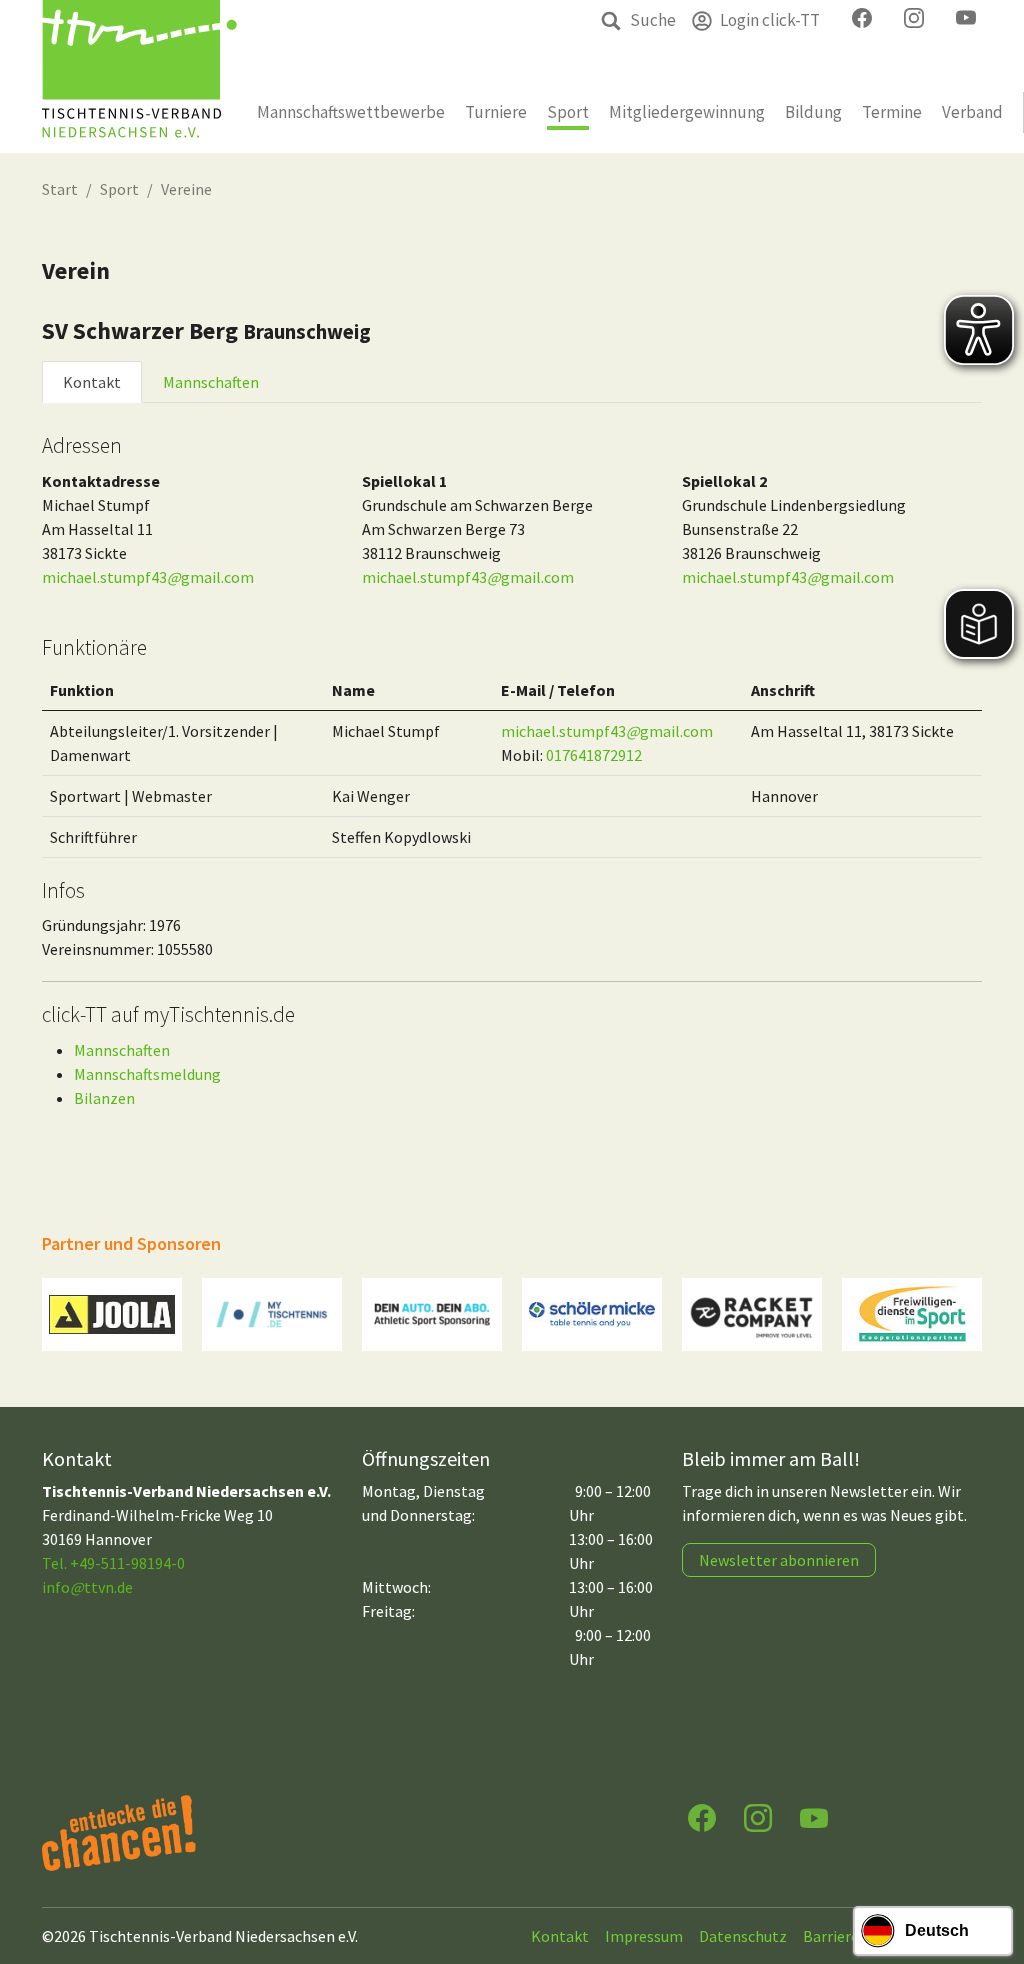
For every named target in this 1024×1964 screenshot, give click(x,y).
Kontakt (92, 382)
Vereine (186, 189)
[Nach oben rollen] (990, 1870)
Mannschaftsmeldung (147, 1074)
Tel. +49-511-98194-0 (113, 1563)
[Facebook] (702, 1816)
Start (60, 189)
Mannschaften (211, 382)
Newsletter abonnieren (779, 1560)
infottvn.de (87, 1587)
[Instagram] (758, 1816)
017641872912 (594, 755)
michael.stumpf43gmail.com (148, 577)
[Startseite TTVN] (139, 76)
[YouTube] (814, 1816)
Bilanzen (104, 1098)
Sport (119, 189)
